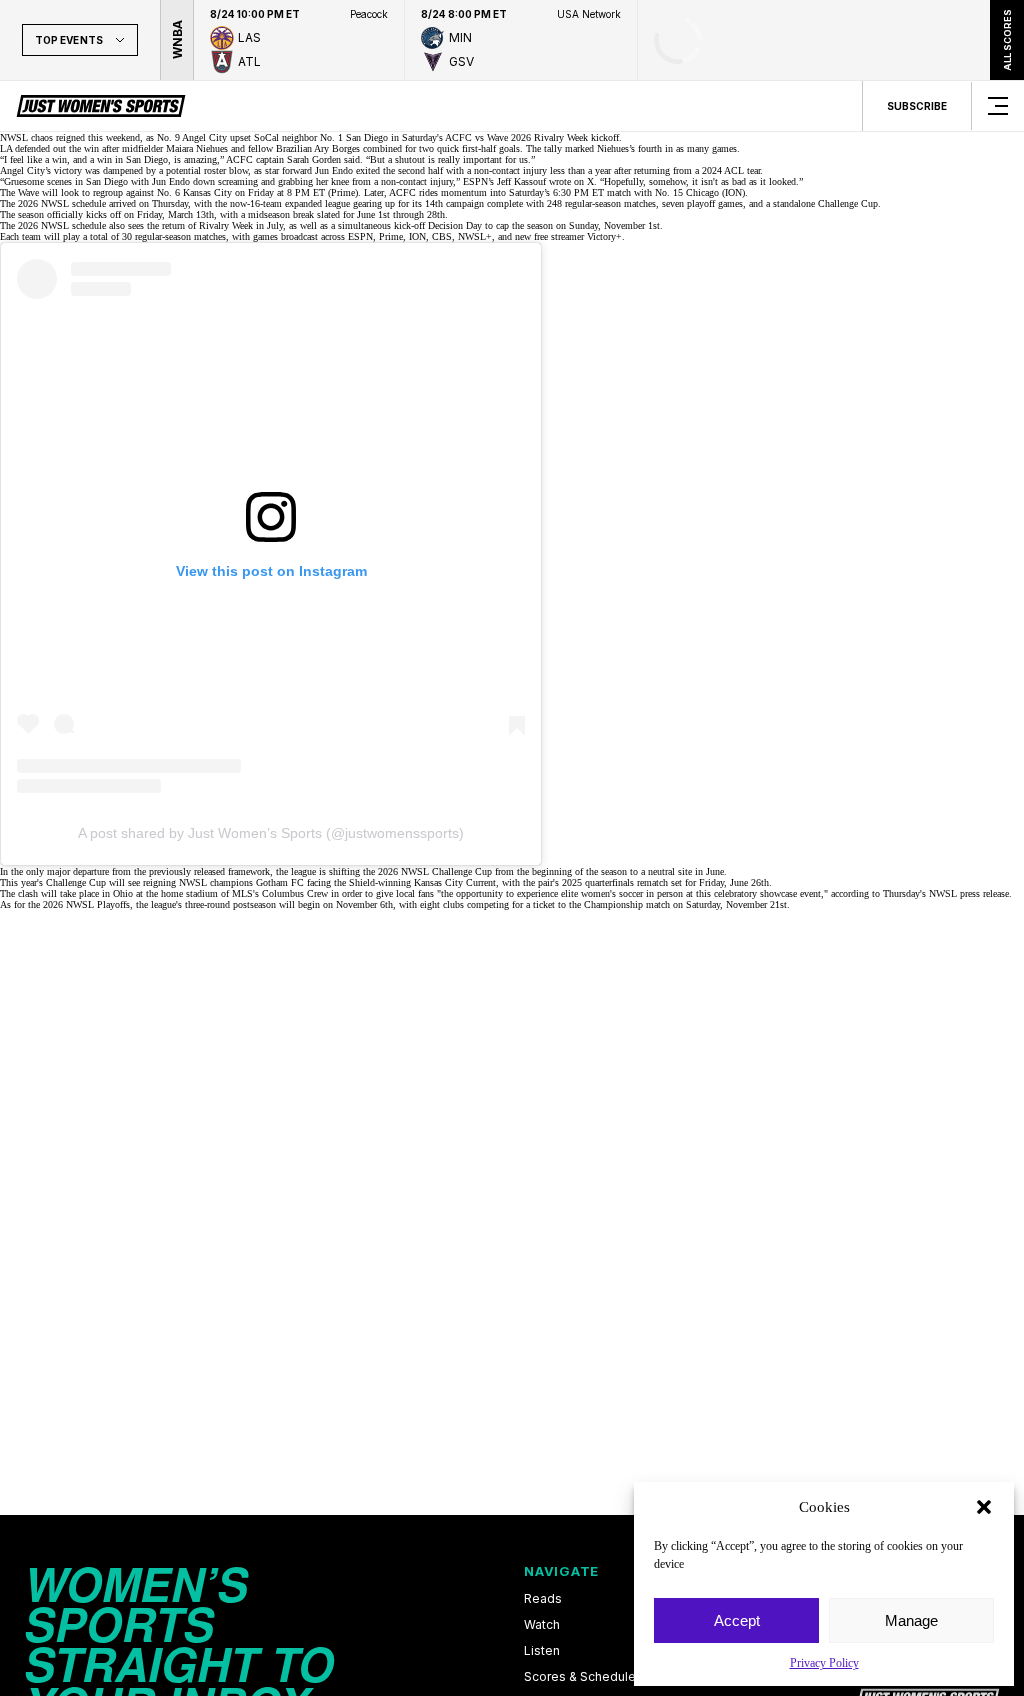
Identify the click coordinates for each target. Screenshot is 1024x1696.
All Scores (1006, 40)
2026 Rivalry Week (549, 137)
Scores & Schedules (583, 1677)
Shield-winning (380, 882)
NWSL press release (969, 893)
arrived (122, 203)
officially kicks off (85, 214)
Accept (737, 1620)
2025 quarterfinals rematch (615, 882)
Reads (543, 1599)
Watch (542, 1625)
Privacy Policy (824, 1663)
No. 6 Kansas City (194, 192)
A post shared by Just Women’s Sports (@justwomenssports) (271, 833)
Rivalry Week (226, 225)
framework (249, 871)
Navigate (561, 1571)
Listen (542, 1651)
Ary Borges (337, 148)
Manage (911, 1620)
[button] (984, 1507)
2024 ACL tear (731, 170)
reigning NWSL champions (198, 882)
